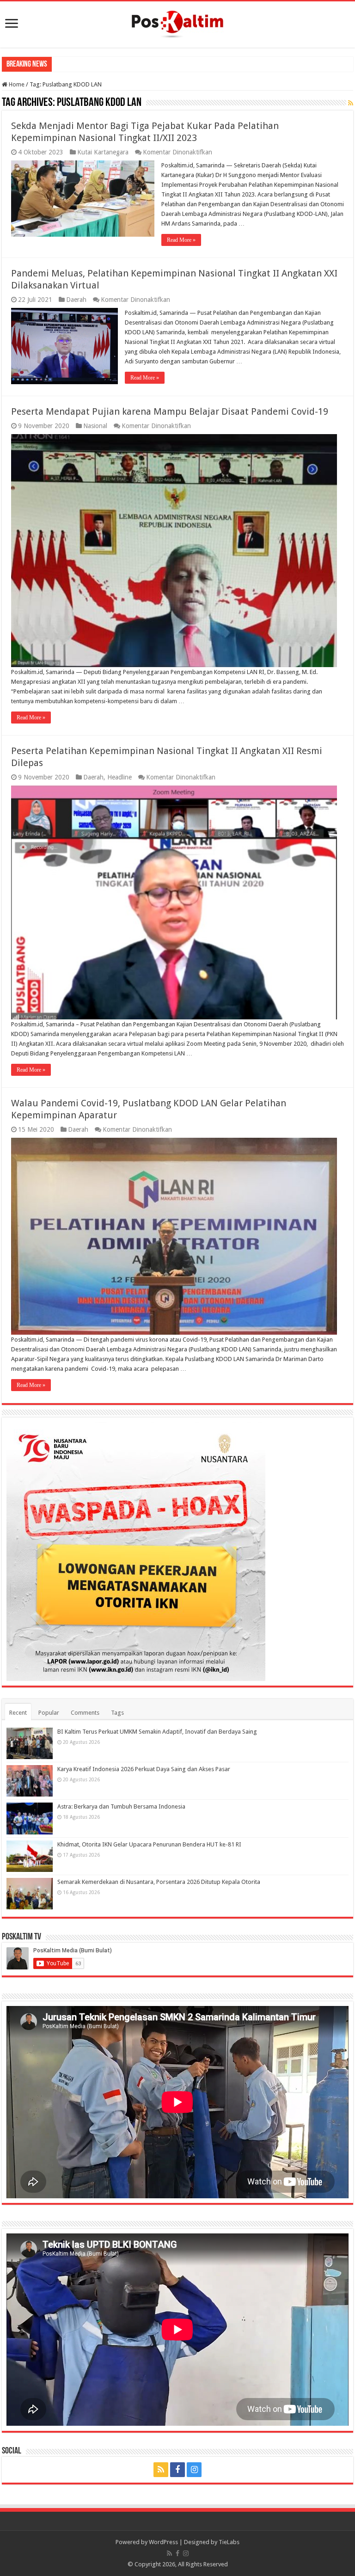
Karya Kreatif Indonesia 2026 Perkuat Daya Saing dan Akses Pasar (144, 1769)
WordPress (163, 2542)
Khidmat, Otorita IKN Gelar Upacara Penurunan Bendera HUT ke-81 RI (149, 1844)
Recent (18, 1713)
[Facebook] (177, 2470)
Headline (119, 777)
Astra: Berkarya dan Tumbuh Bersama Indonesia (121, 1806)
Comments (85, 1713)
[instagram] (194, 2470)
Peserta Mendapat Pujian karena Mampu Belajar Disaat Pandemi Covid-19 (170, 411)
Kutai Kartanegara (103, 152)
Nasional (95, 426)
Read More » (181, 240)
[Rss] (161, 2470)
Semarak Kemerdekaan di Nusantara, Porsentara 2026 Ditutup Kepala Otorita (159, 1882)
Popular (49, 1713)
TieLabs (229, 2542)
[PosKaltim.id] (177, 23)
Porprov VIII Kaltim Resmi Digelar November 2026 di (123, 64)
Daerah (76, 300)
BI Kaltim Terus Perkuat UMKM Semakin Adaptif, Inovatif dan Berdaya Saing (157, 1732)
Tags (117, 1713)
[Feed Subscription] (351, 103)
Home (16, 84)
